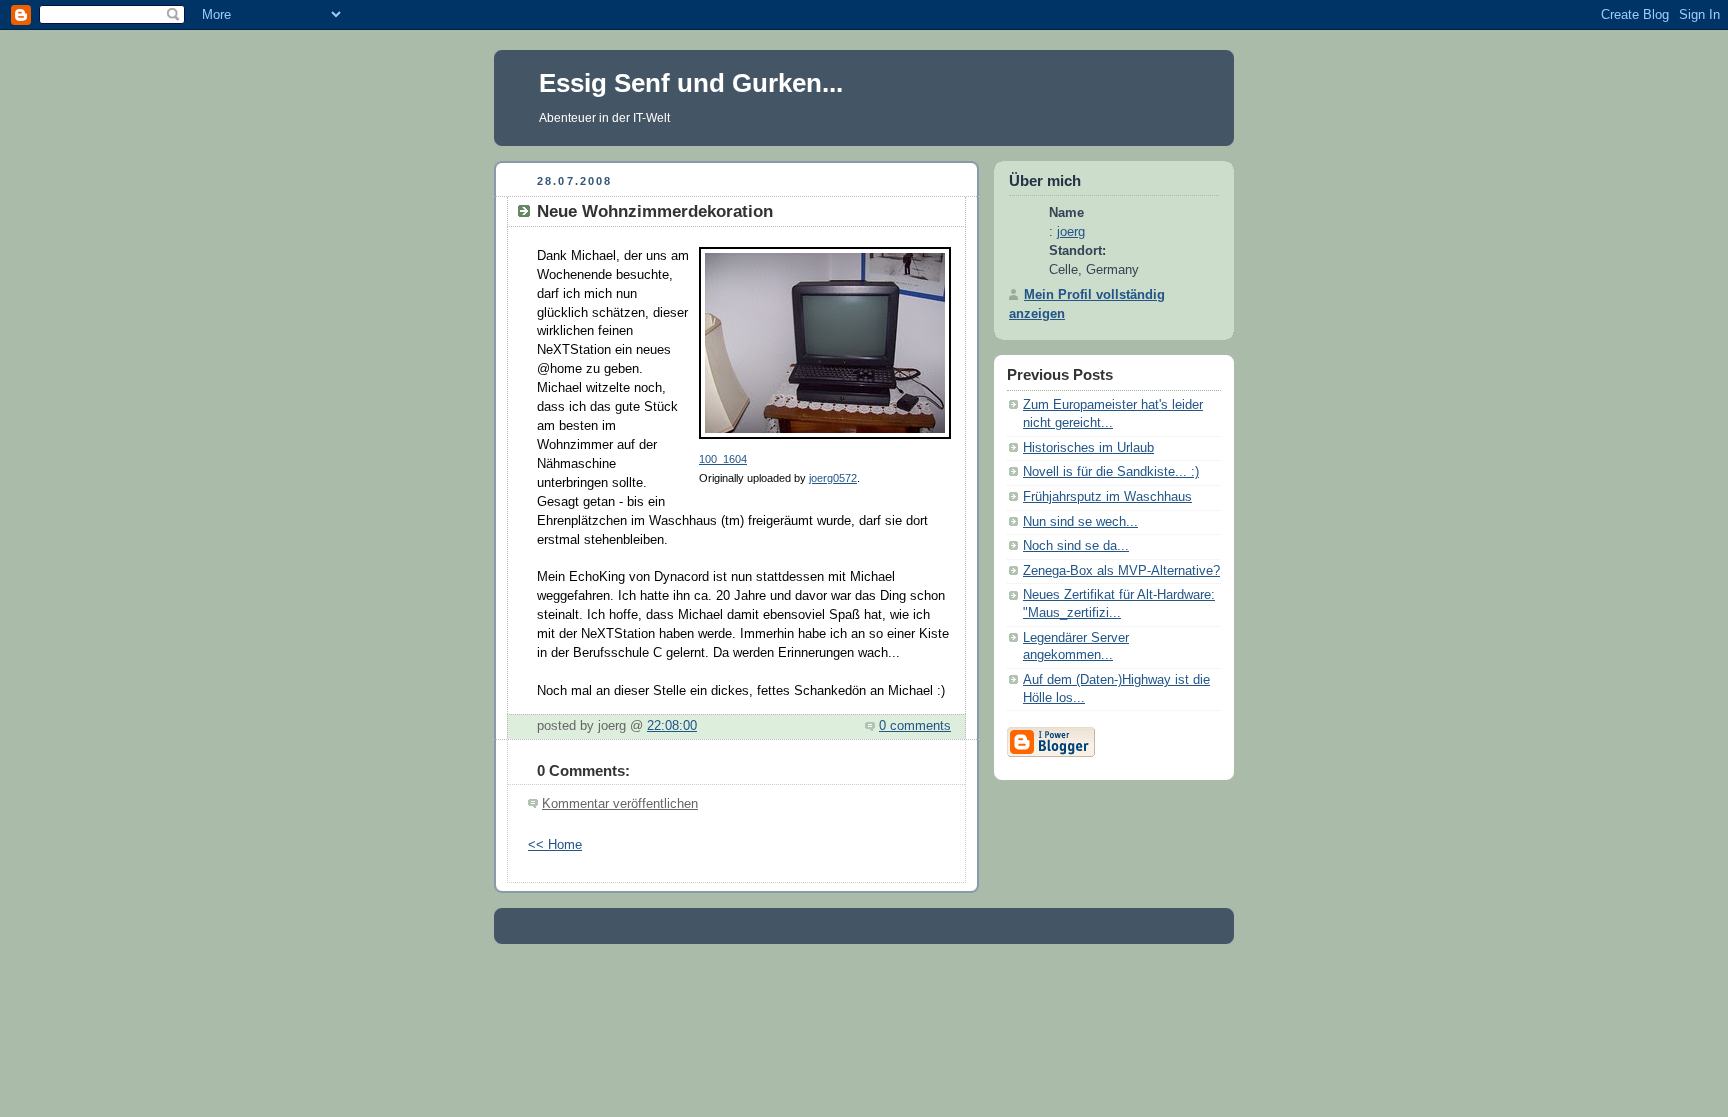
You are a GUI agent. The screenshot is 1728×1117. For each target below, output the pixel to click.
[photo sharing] (825, 440)
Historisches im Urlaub (1088, 448)
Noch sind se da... (1076, 546)
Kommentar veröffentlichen (620, 804)
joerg (1071, 232)
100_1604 (723, 459)
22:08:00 (672, 726)
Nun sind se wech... (1080, 522)
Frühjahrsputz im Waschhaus (1107, 497)
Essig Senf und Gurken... (691, 83)
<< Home (555, 845)
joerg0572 (833, 478)
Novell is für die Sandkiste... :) (1111, 472)
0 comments (915, 726)
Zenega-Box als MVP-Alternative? (1121, 571)
